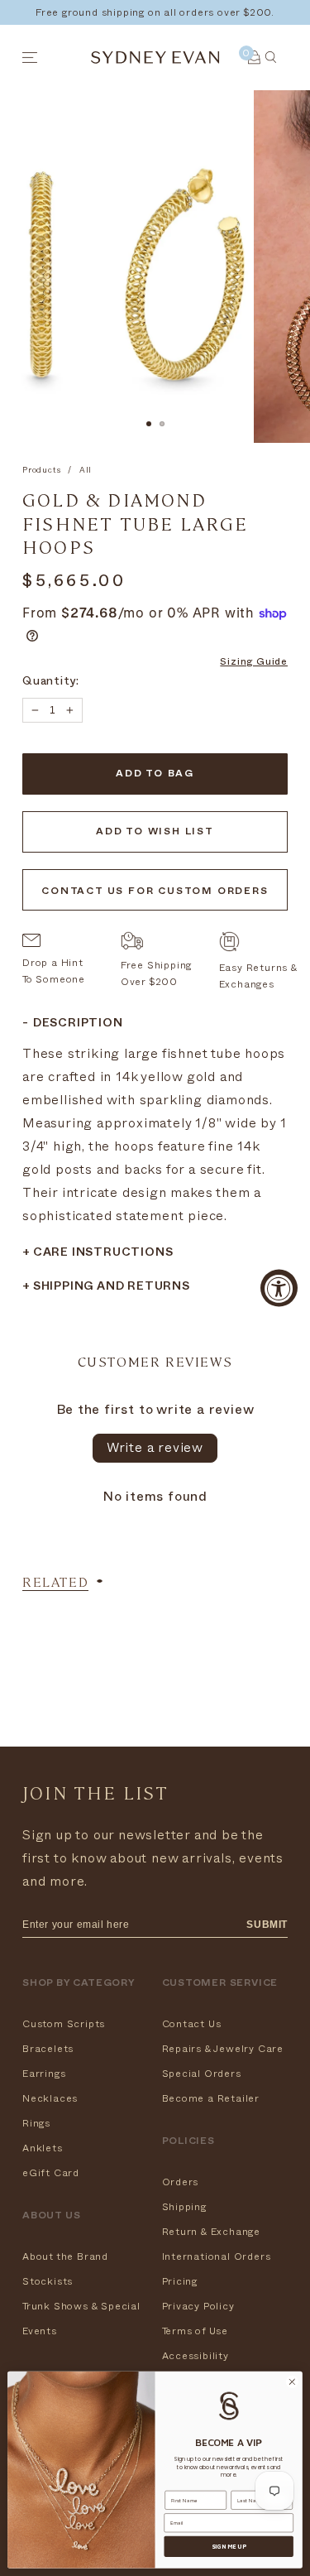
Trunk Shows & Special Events (81, 2319)
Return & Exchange (212, 2232)
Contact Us (192, 2024)
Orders (181, 2182)
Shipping (184, 2207)
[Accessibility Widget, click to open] (279, 1288)
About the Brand (65, 2256)
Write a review (155, 1448)
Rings (36, 2123)
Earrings (44, 2074)
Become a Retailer (211, 2098)
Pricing (180, 2281)
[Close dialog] (292, 2382)
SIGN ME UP (229, 2546)
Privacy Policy (198, 2306)
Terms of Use (196, 2331)
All (86, 470)
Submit (267, 1925)
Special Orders (202, 2074)
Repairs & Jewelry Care (223, 2049)
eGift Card (51, 2173)
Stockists (48, 2281)
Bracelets (48, 2049)
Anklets (43, 2148)
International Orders (217, 2256)
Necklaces (50, 2098)
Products (41, 470)
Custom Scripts (64, 2024)
